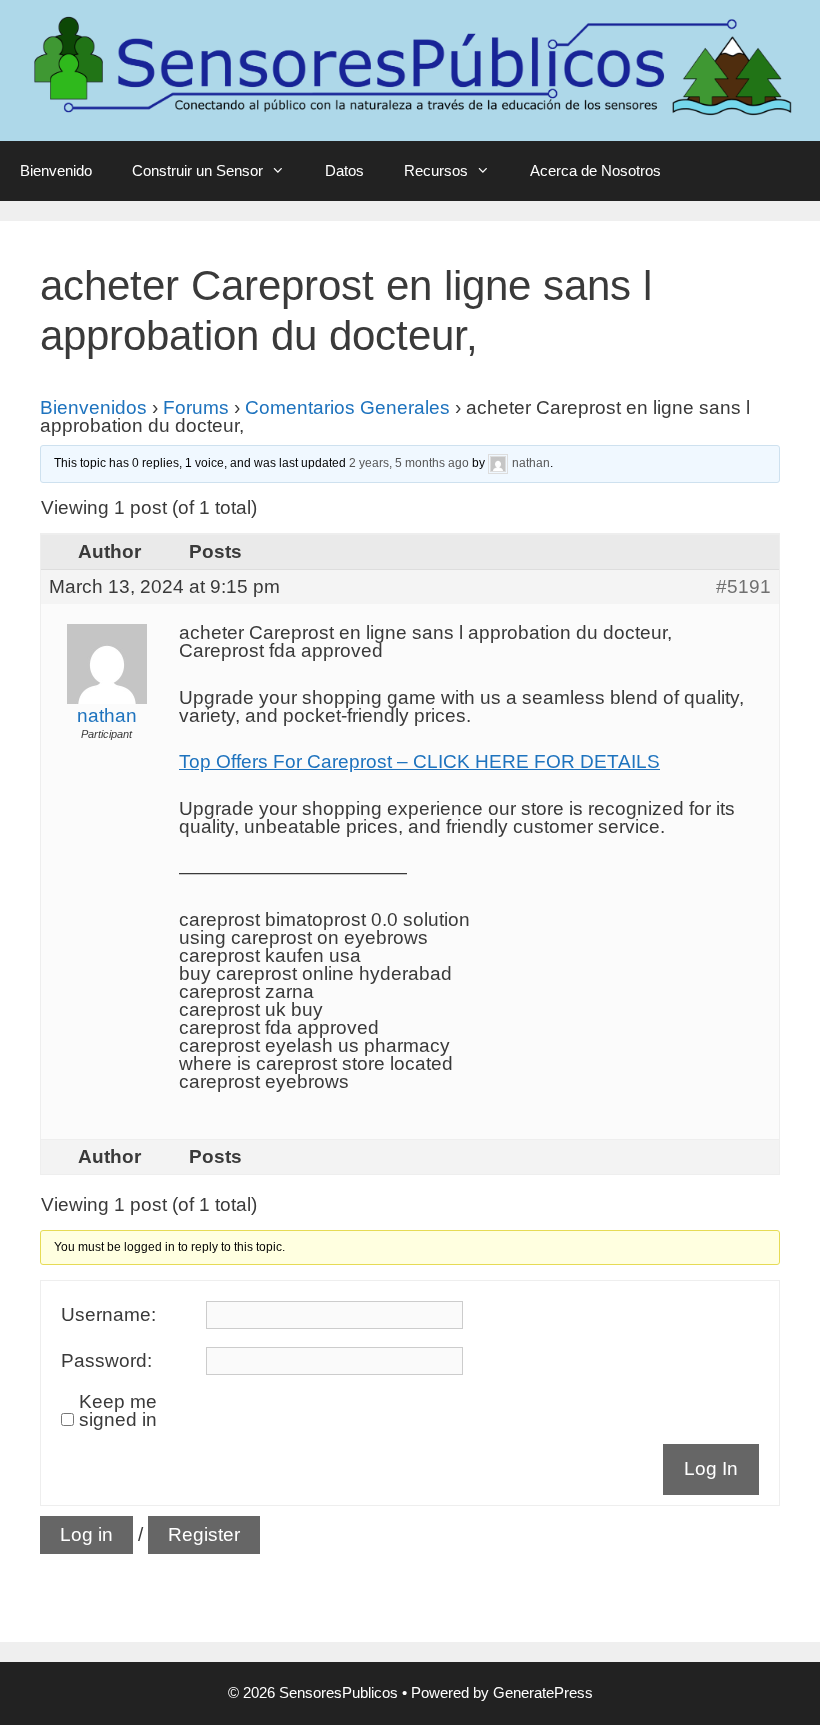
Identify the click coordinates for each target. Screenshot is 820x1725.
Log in (86, 1534)
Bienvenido (56, 170)
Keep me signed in (118, 1411)
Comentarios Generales (347, 407)
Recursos (436, 170)
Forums (196, 407)
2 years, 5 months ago (409, 464)
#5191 (743, 587)
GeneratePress (543, 1692)
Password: (106, 1361)
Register (204, 1534)
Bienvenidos (93, 407)
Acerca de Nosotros (595, 170)
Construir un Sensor (197, 170)
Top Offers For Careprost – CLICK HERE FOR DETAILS (419, 761)
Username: (108, 1315)
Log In (711, 1468)
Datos (344, 170)
